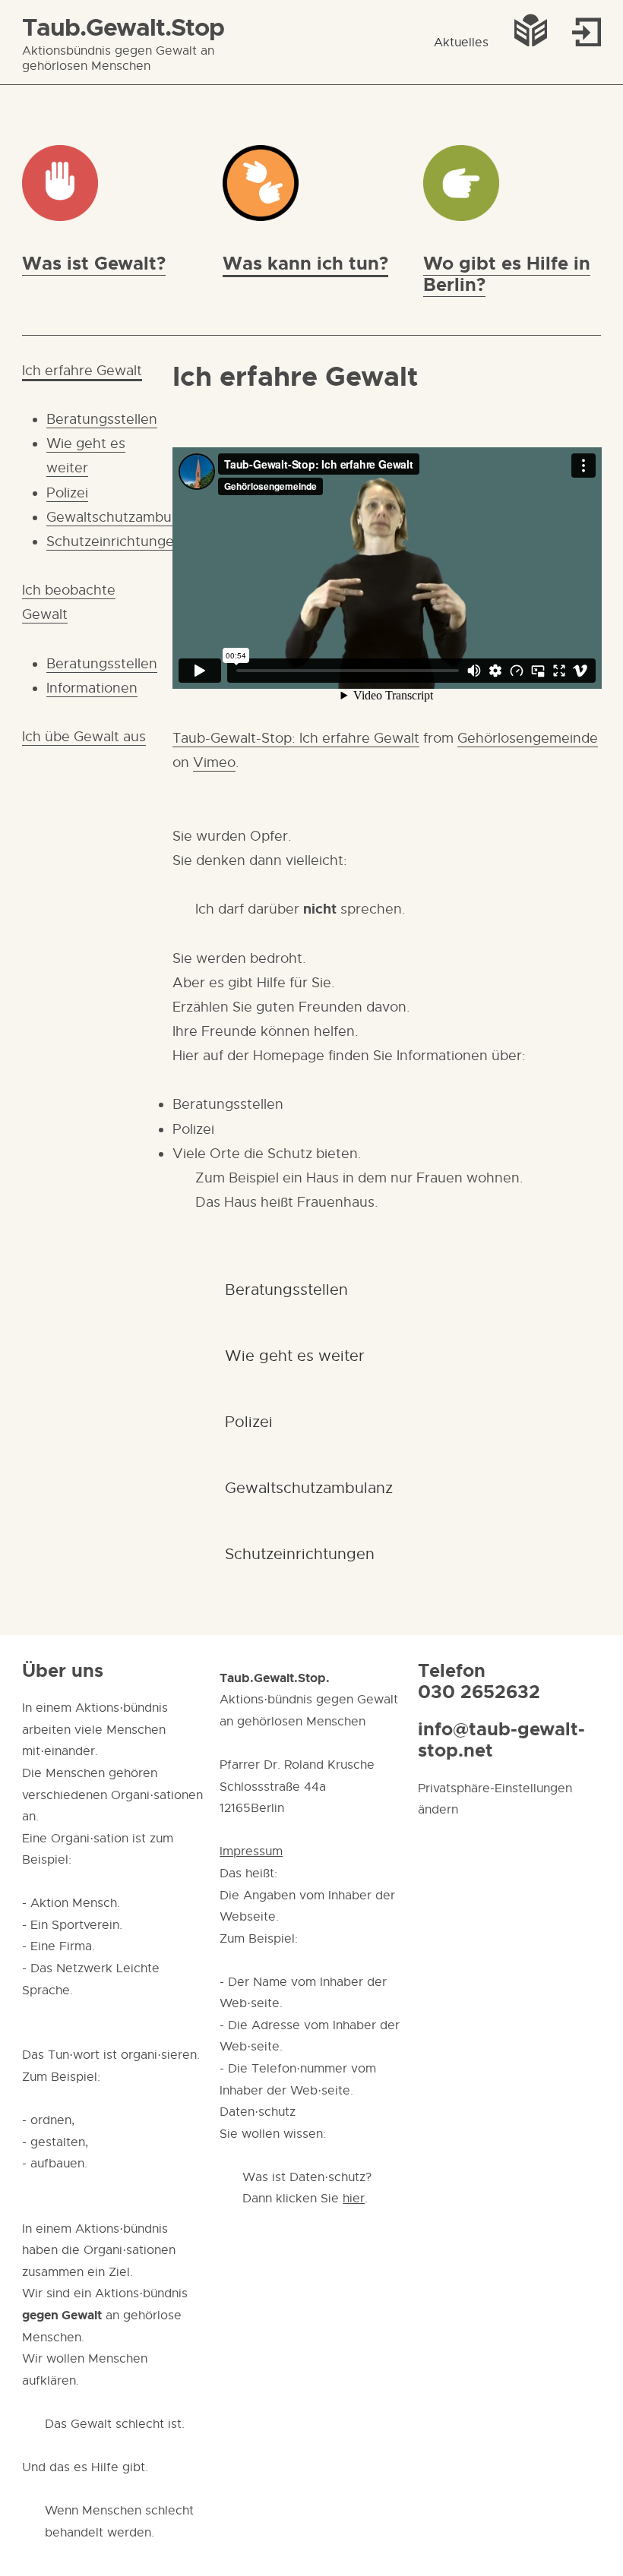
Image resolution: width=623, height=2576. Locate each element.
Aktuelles (461, 43)
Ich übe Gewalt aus (84, 737)
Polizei (67, 493)
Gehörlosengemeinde (528, 738)
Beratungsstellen (102, 419)
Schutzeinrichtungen (114, 541)
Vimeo (214, 762)
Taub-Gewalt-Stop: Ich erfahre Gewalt (296, 738)
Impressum (251, 1851)
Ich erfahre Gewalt (82, 371)
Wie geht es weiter (295, 1356)
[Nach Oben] (582, 2535)
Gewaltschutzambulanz (122, 517)
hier (354, 2199)
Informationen (92, 688)
